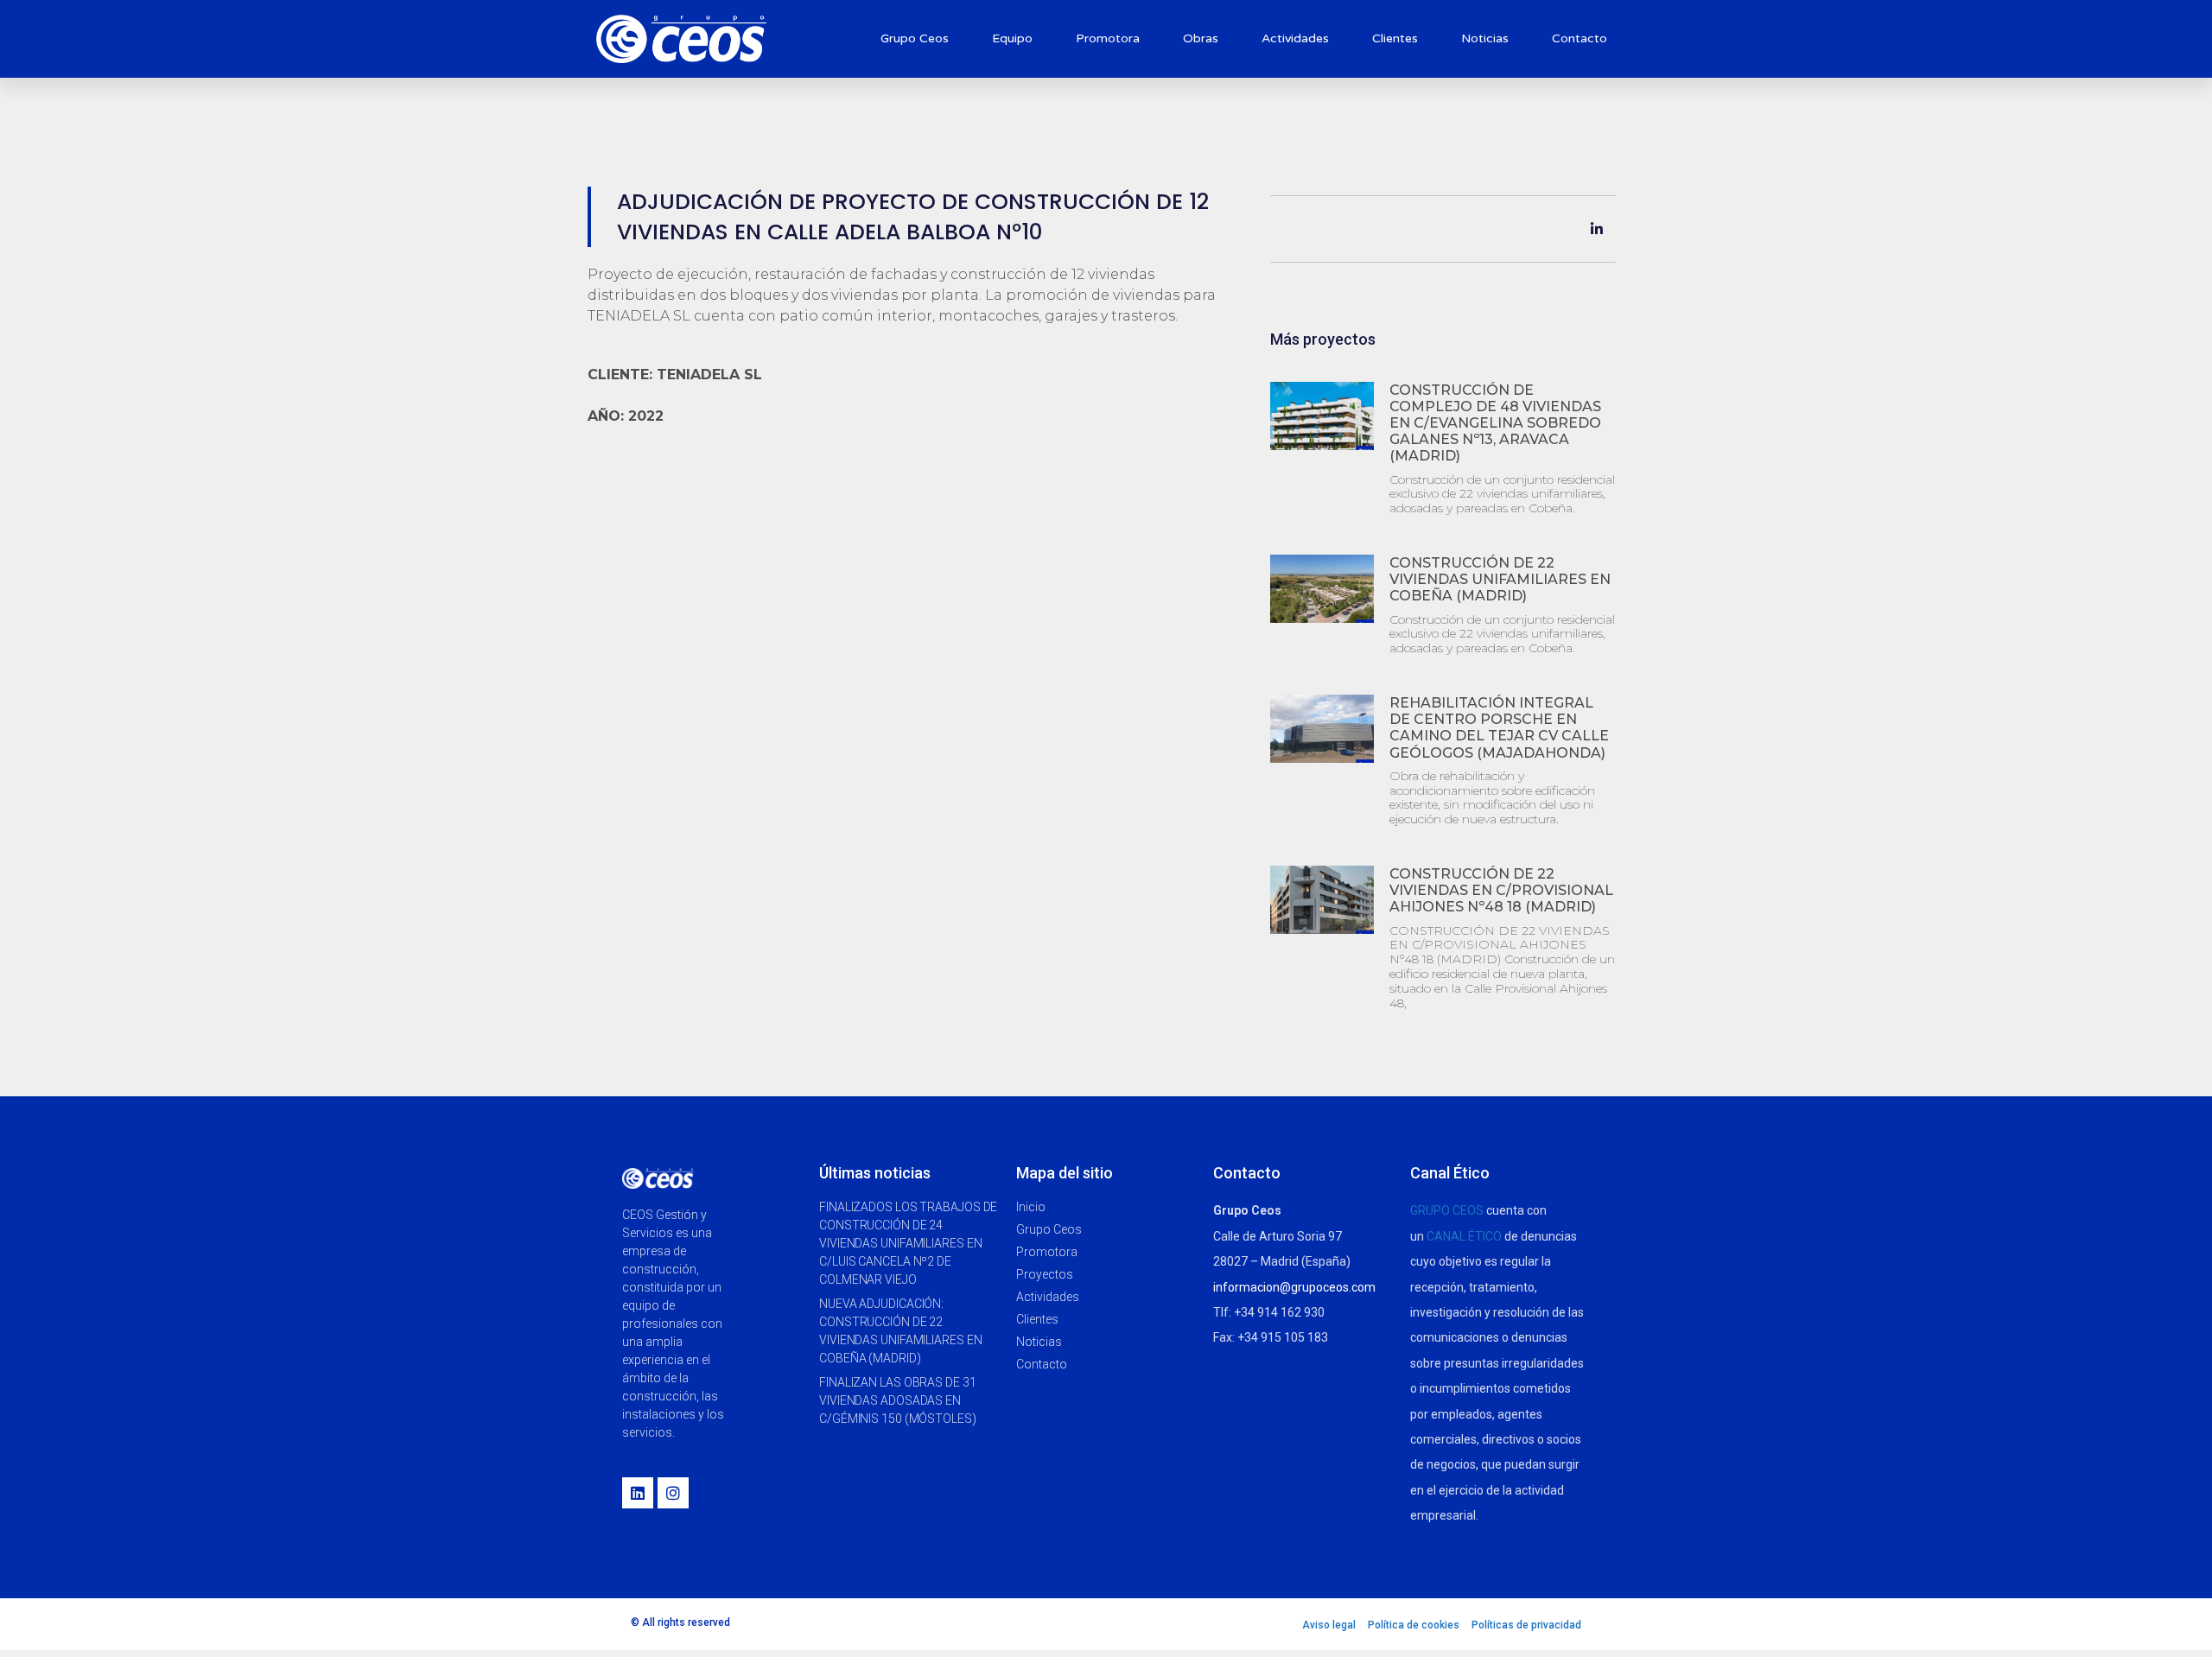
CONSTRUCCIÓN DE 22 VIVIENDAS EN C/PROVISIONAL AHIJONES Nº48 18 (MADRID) (1501, 890)
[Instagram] (673, 1493)
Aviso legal (1329, 1625)
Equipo (1012, 38)
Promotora (1108, 38)
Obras (1201, 38)
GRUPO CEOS (1447, 1210)
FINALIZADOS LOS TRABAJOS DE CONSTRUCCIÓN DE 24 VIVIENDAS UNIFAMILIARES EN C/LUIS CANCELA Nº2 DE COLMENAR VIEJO (908, 1243)
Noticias (1485, 38)
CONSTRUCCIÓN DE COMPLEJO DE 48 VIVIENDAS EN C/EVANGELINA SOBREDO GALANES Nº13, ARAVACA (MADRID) (1495, 423)
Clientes (1395, 38)
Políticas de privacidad (1526, 1625)
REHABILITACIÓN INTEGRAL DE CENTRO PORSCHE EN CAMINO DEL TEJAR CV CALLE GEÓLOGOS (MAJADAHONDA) (1499, 728)
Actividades (1295, 38)
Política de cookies (1414, 1625)
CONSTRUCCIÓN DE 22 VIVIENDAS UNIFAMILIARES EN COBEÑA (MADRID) (1500, 579)
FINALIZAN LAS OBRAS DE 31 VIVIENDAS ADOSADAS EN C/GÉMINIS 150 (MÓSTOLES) (898, 1400)
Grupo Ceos (915, 38)
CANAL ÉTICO (1464, 1236)
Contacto (1580, 38)
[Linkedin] (638, 1493)
